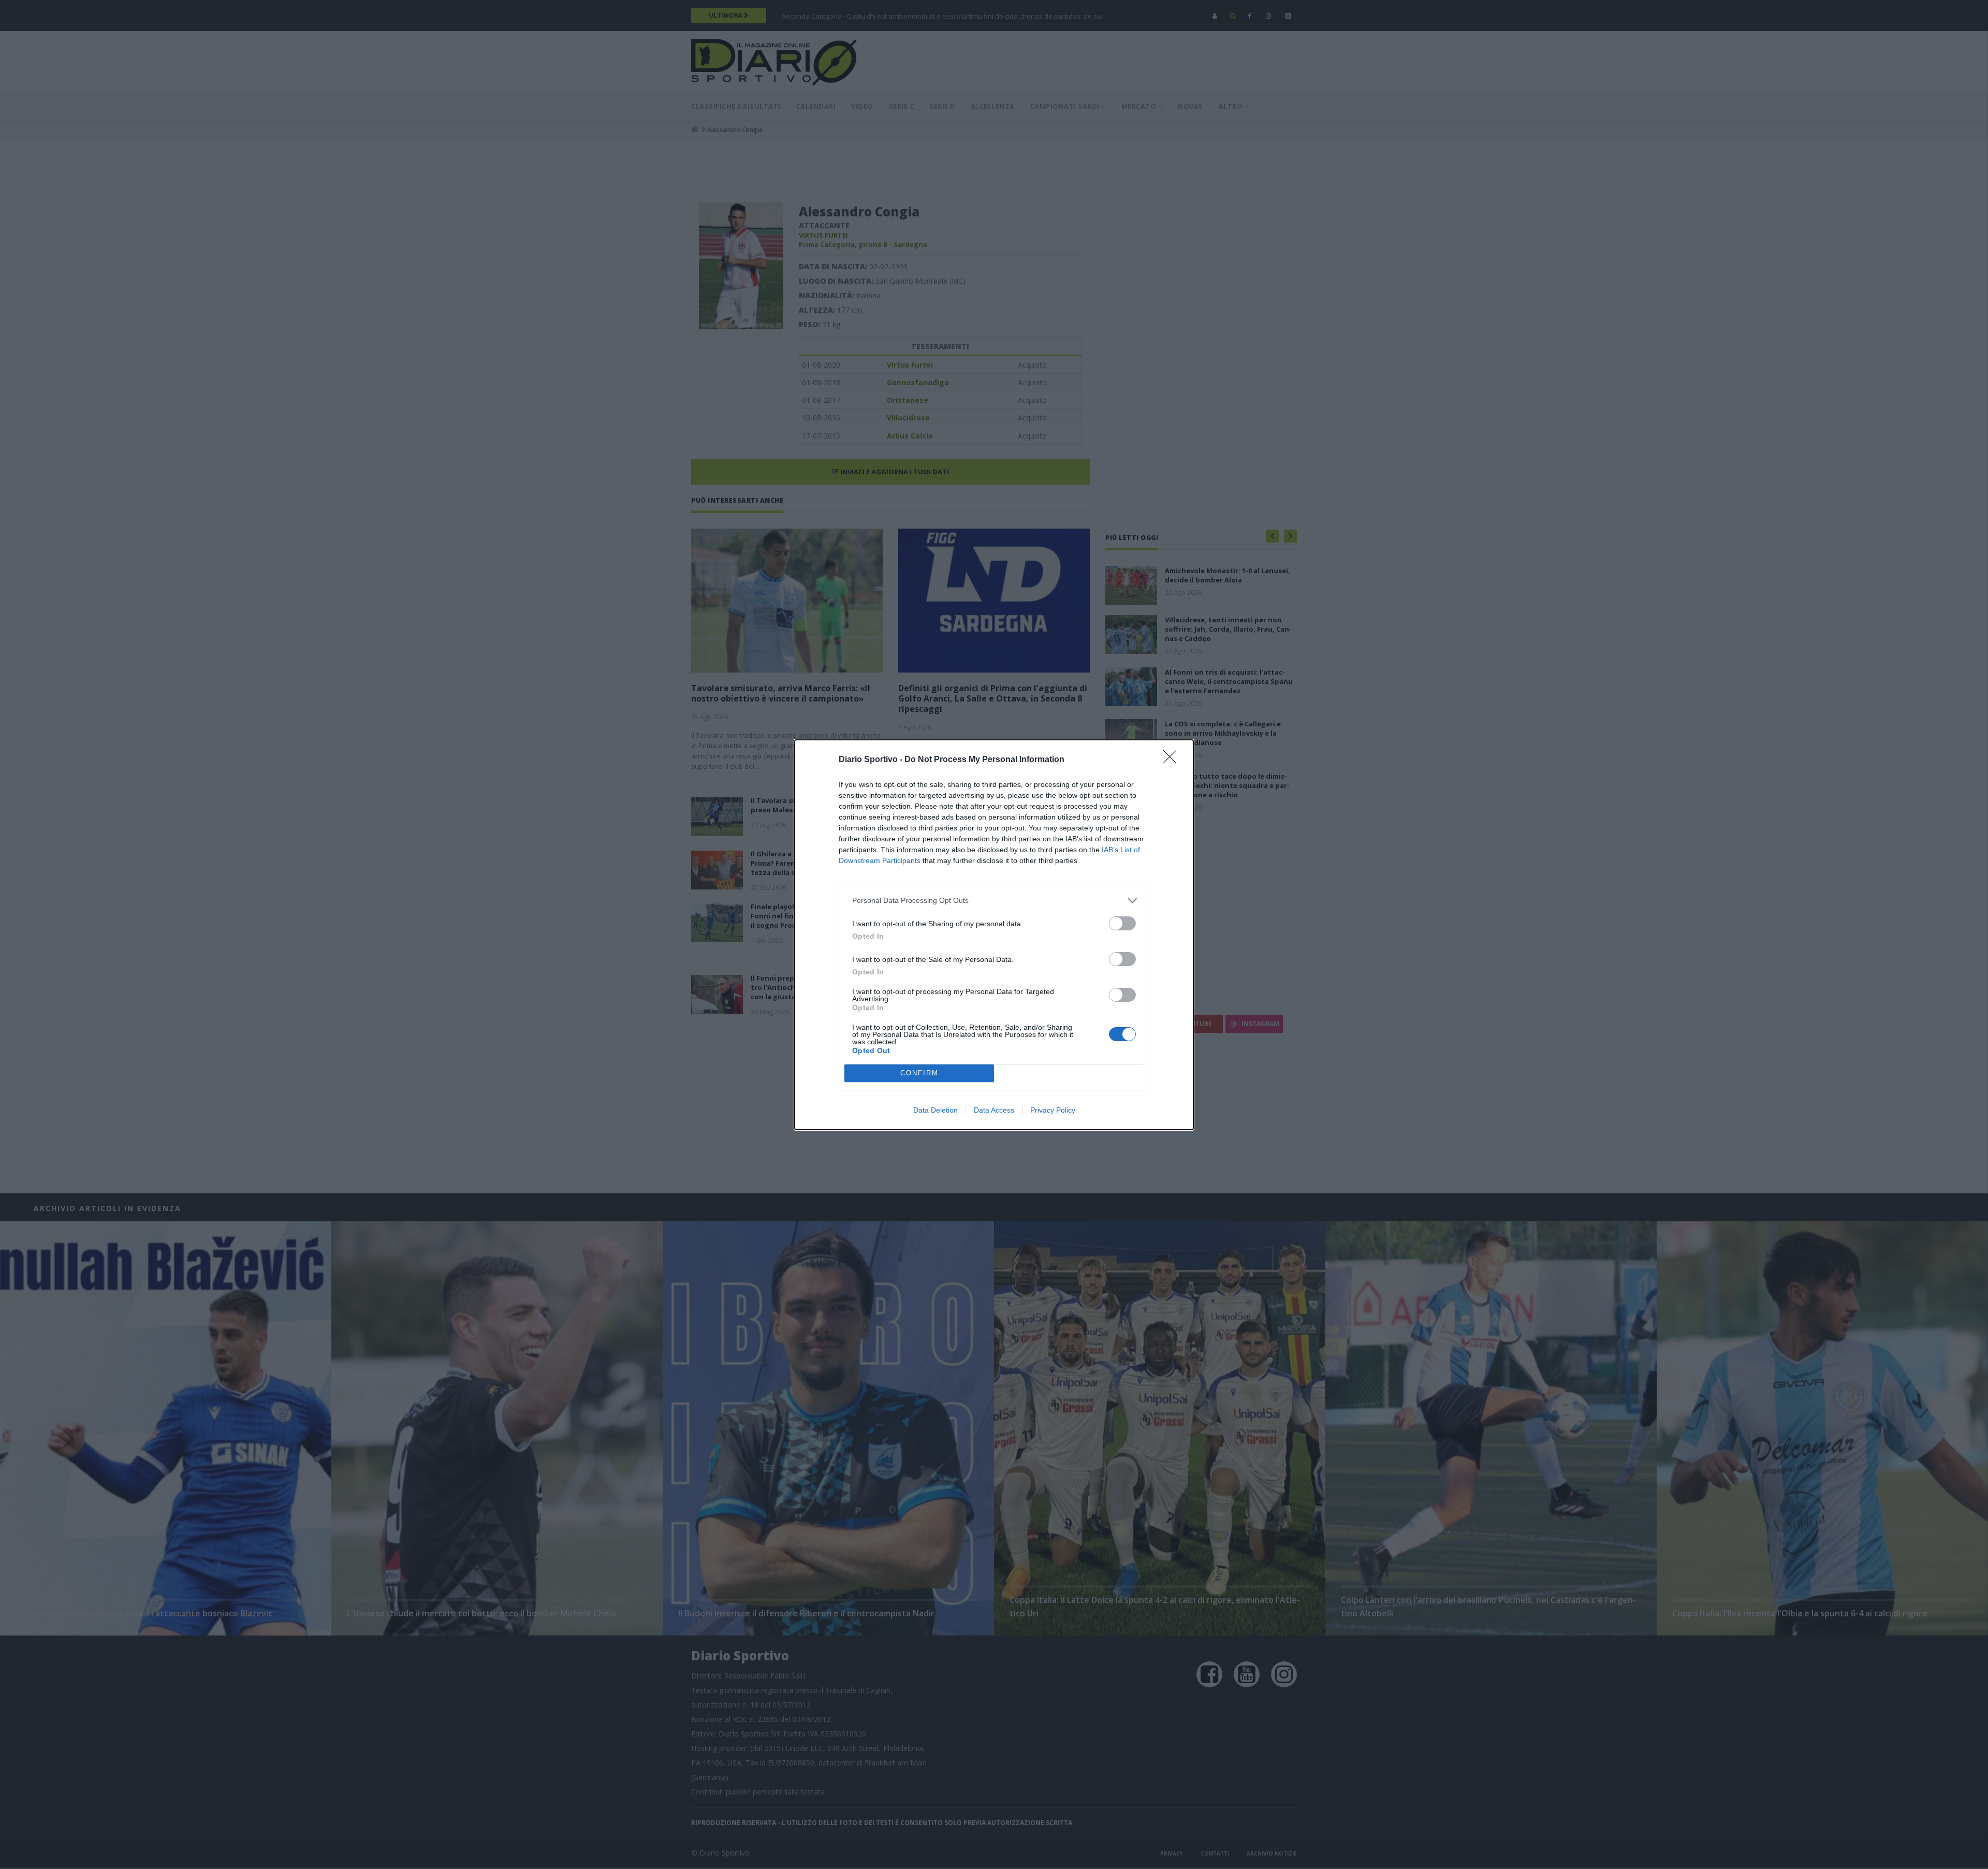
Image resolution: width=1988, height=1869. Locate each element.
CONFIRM (919, 1073)
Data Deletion (935, 1110)
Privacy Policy (1053, 1110)
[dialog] (994, 935)
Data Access (994, 1110)
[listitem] (994, 901)
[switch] (1122, 923)
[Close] (1173, 760)
